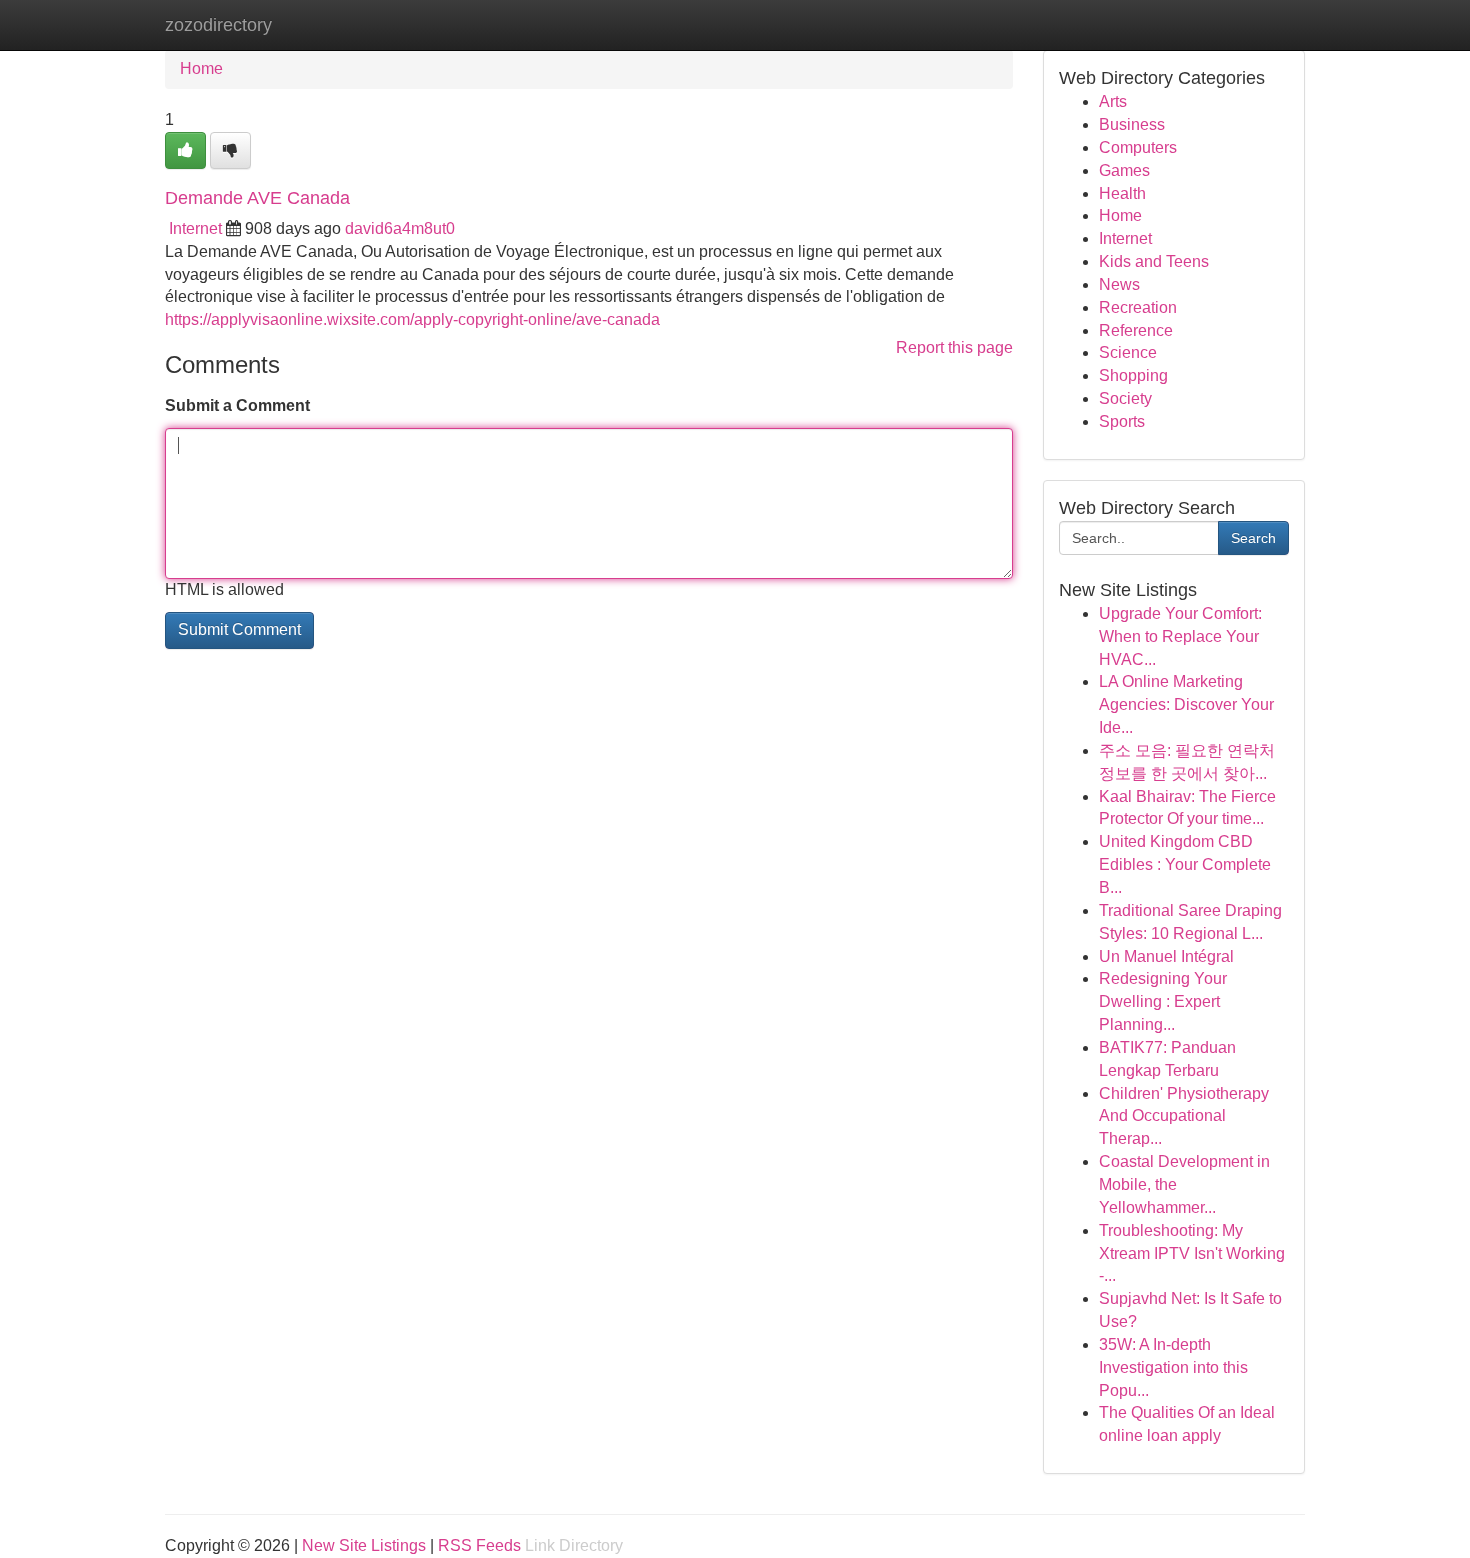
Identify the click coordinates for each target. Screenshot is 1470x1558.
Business (1132, 124)
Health (1122, 193)
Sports (1122, 421)
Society (1125, 398)
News (1119, 284)
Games (1124, 170)
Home (201, 68)
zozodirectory (218, 25)
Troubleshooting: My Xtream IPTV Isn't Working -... (1192, 1253)
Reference (1136, 330)
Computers (1138, 147)
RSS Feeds (479, 1545)
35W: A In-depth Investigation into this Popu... (1173, 1367)
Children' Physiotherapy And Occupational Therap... (1184, 1116)
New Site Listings (364, 1545)
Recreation (1138, 307)
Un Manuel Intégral (1166, 956)
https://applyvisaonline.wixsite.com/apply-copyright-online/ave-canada (412, 319)
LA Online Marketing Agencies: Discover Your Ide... (1186, 704)
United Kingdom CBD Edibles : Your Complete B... (1185, 864)
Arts (1113, 101)
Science (1128, 352)
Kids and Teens (1154, 261)
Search (1253, 538)
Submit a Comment (237, 405)
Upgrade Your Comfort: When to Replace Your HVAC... (1180, 636)
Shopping (1133, 375)
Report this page (954, 347)
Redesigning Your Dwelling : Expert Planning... (1163, 1001)
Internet (195, 228)
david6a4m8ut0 (400, 228)
